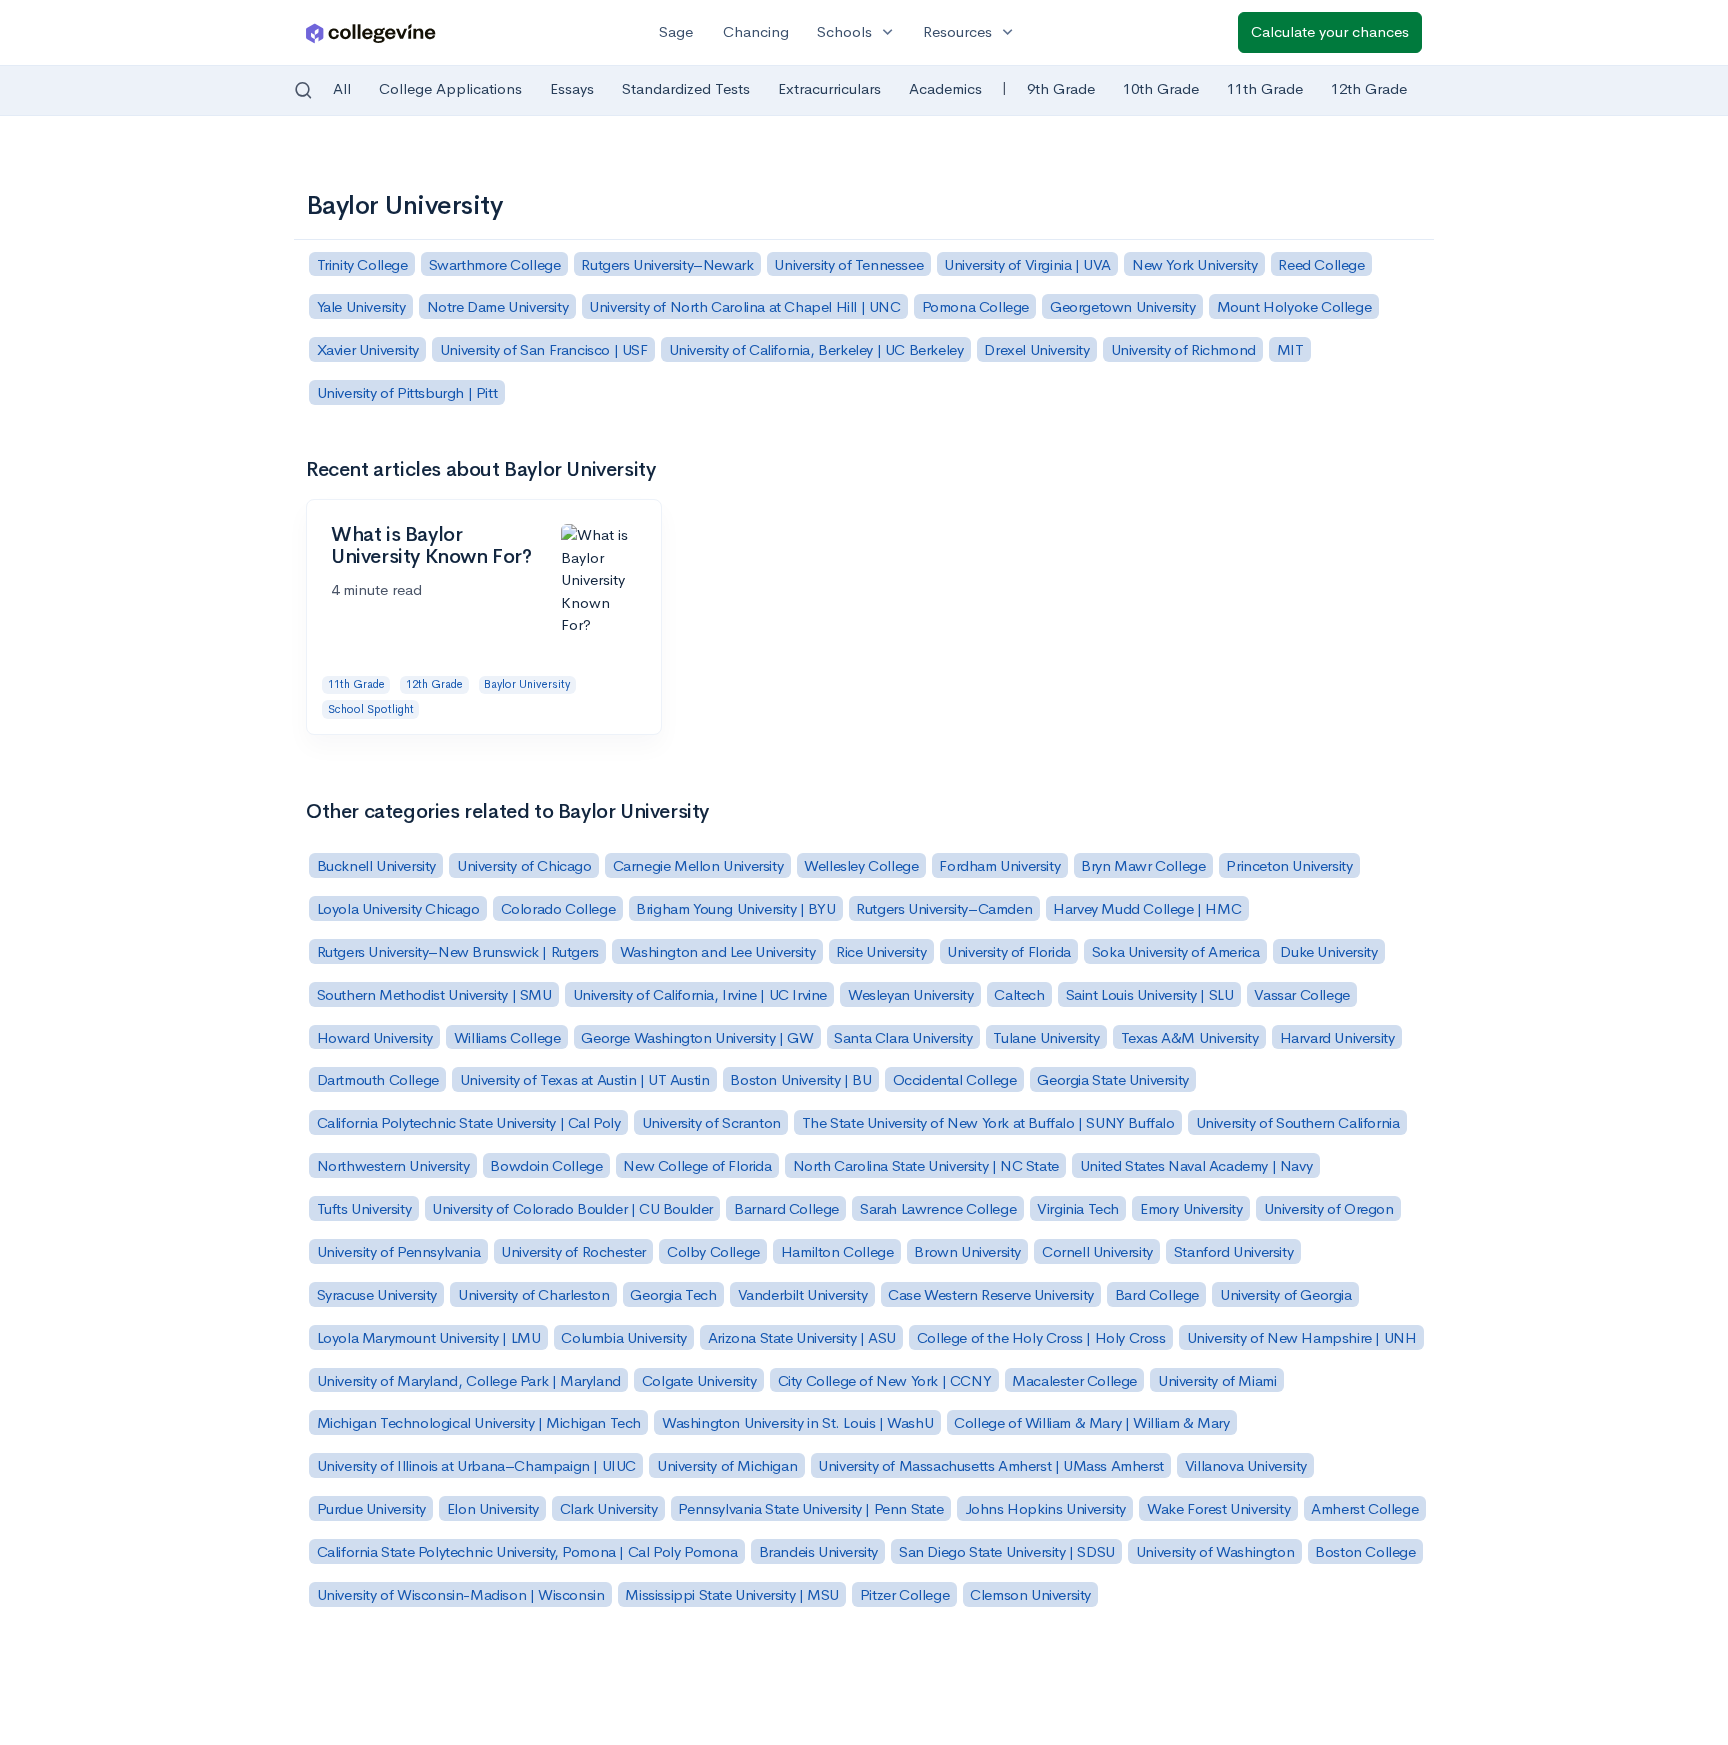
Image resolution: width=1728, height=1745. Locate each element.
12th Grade (1369, 88)
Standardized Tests (686, 88)
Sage (676, 31)
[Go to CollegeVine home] (371, 32)
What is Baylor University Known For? (431, 545)
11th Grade (1265, 88)
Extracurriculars (829, 88)
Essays (572, 88)
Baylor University (527, 684)
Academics (945, 88)
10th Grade (1161, 88)
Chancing (756, 31)
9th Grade (1061, 88)
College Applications (450, 88)
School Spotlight (371, 709)
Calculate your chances (1330, 31)
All (342, 88)
